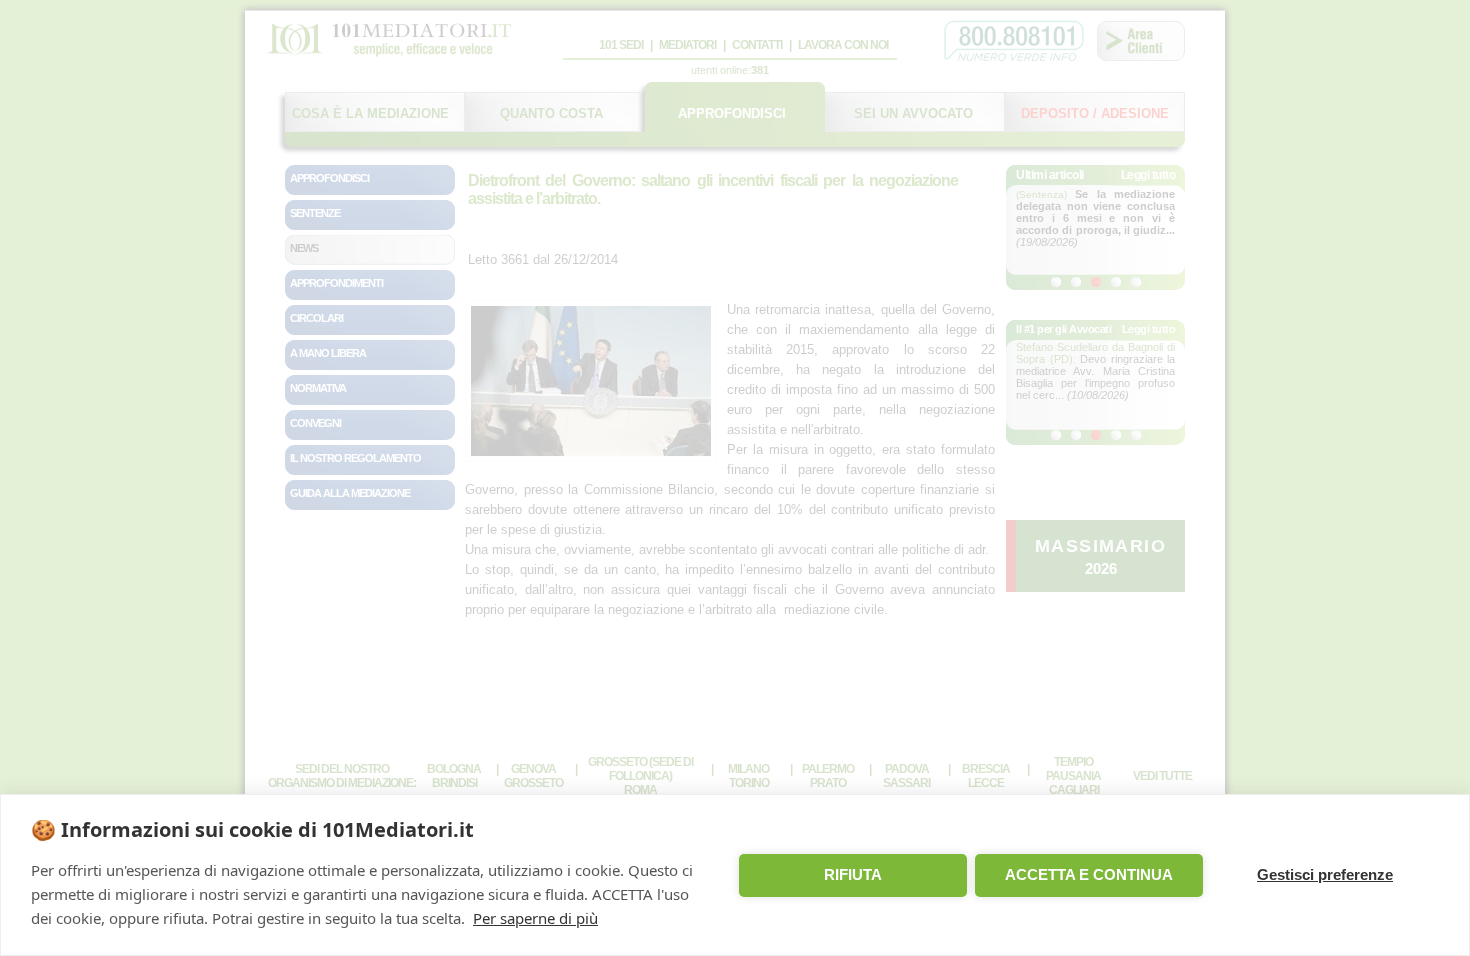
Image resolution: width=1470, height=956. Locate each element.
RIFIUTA (853, 874)
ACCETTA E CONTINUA (1089, 874)
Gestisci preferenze (1325, 874)
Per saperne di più (535, 918)
